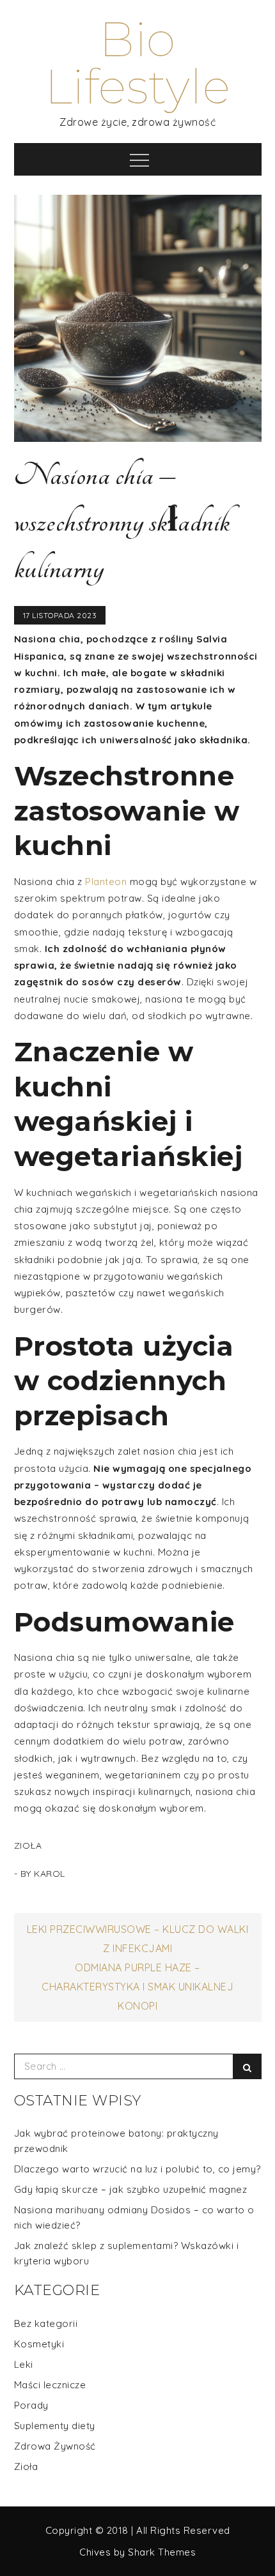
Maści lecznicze (50, 2385)
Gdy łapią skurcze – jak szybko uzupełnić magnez (131, 2189)
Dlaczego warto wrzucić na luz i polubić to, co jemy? (137, 2169)
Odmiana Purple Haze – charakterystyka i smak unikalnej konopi (137, 1987)
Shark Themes (162, 2552)
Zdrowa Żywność (55, 2446)
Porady (31, 2405)
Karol (50, 1874)
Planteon (106, 882)
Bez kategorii (46, 2323)
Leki (24, 2364)
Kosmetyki (39, 2344)
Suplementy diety (55, 2426)
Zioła (28, 1845)
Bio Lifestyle (138, 63)
